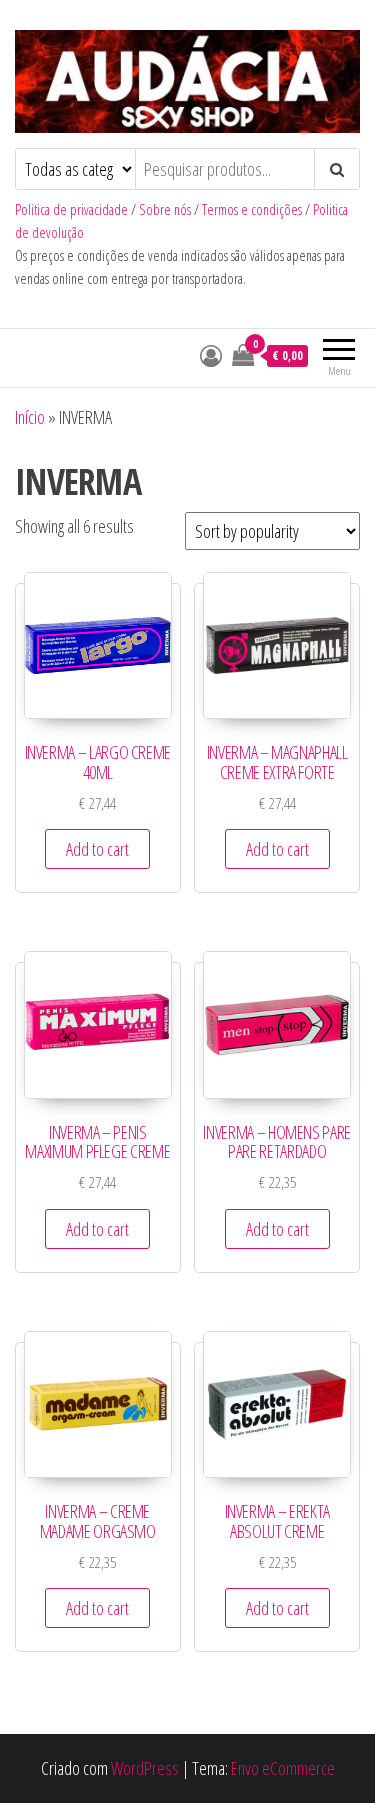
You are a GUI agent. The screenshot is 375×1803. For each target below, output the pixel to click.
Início (30, 417)
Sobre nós (165, 209)
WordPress (145, 1768)
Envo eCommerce (283, 1768)
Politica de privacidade (71, 209)
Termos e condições (252, 209)
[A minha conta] (211, 355)
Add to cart (97, 849)
